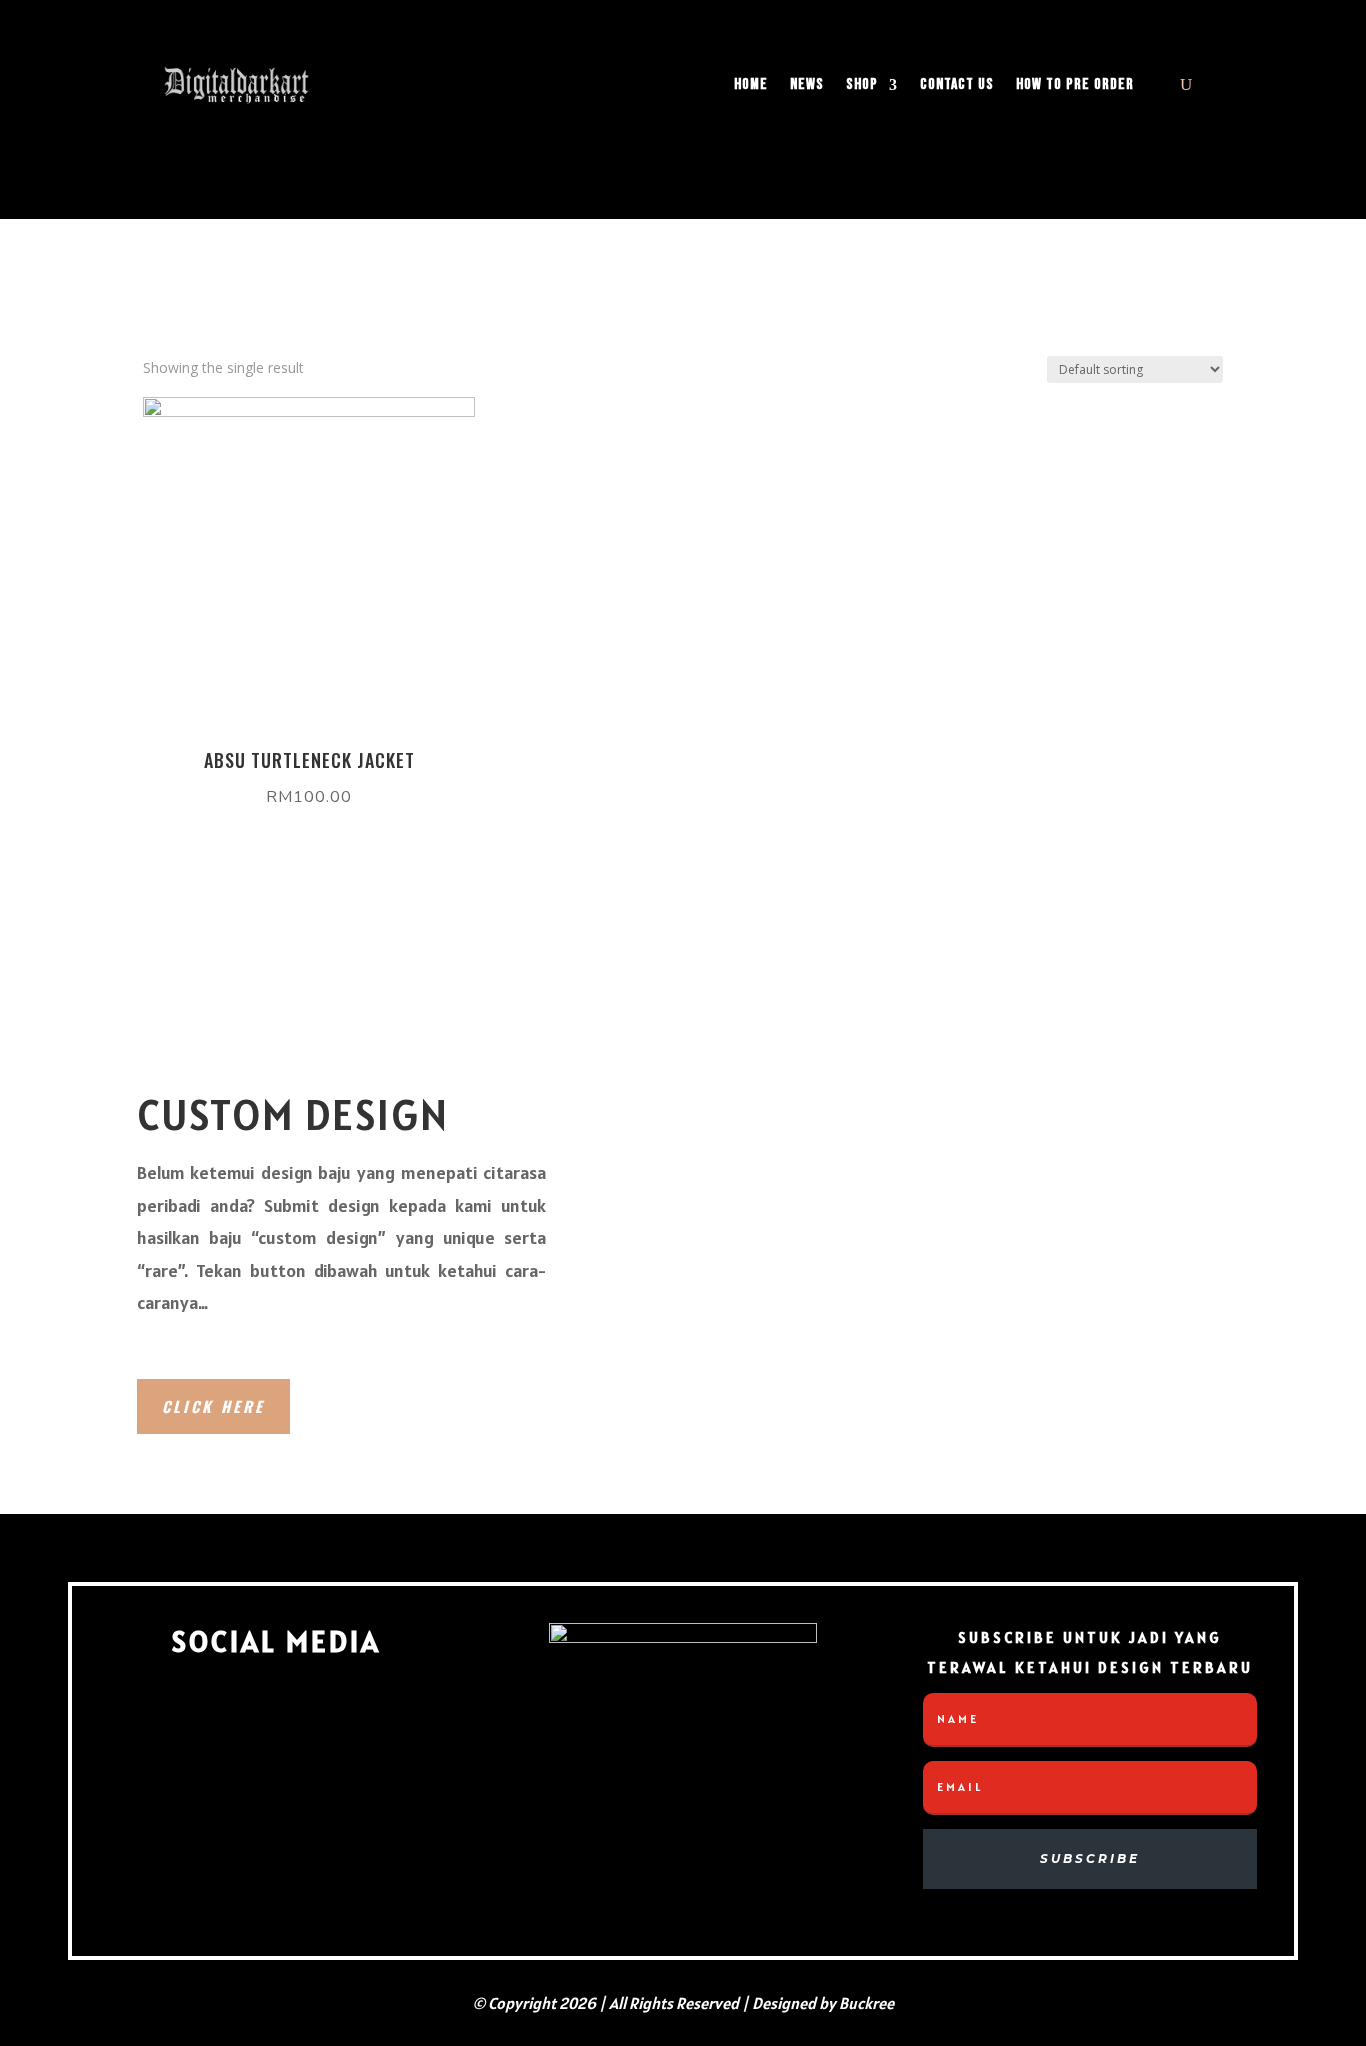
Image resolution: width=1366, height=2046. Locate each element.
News (807, 84)
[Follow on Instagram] (272, 1720)
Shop (862, 84)
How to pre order (1075, 84)
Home (751, 84)
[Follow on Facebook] (162, 1720)
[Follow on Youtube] (276, 1830)
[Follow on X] (382, 1720)
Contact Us (957, 84)
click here (213, 1406)
